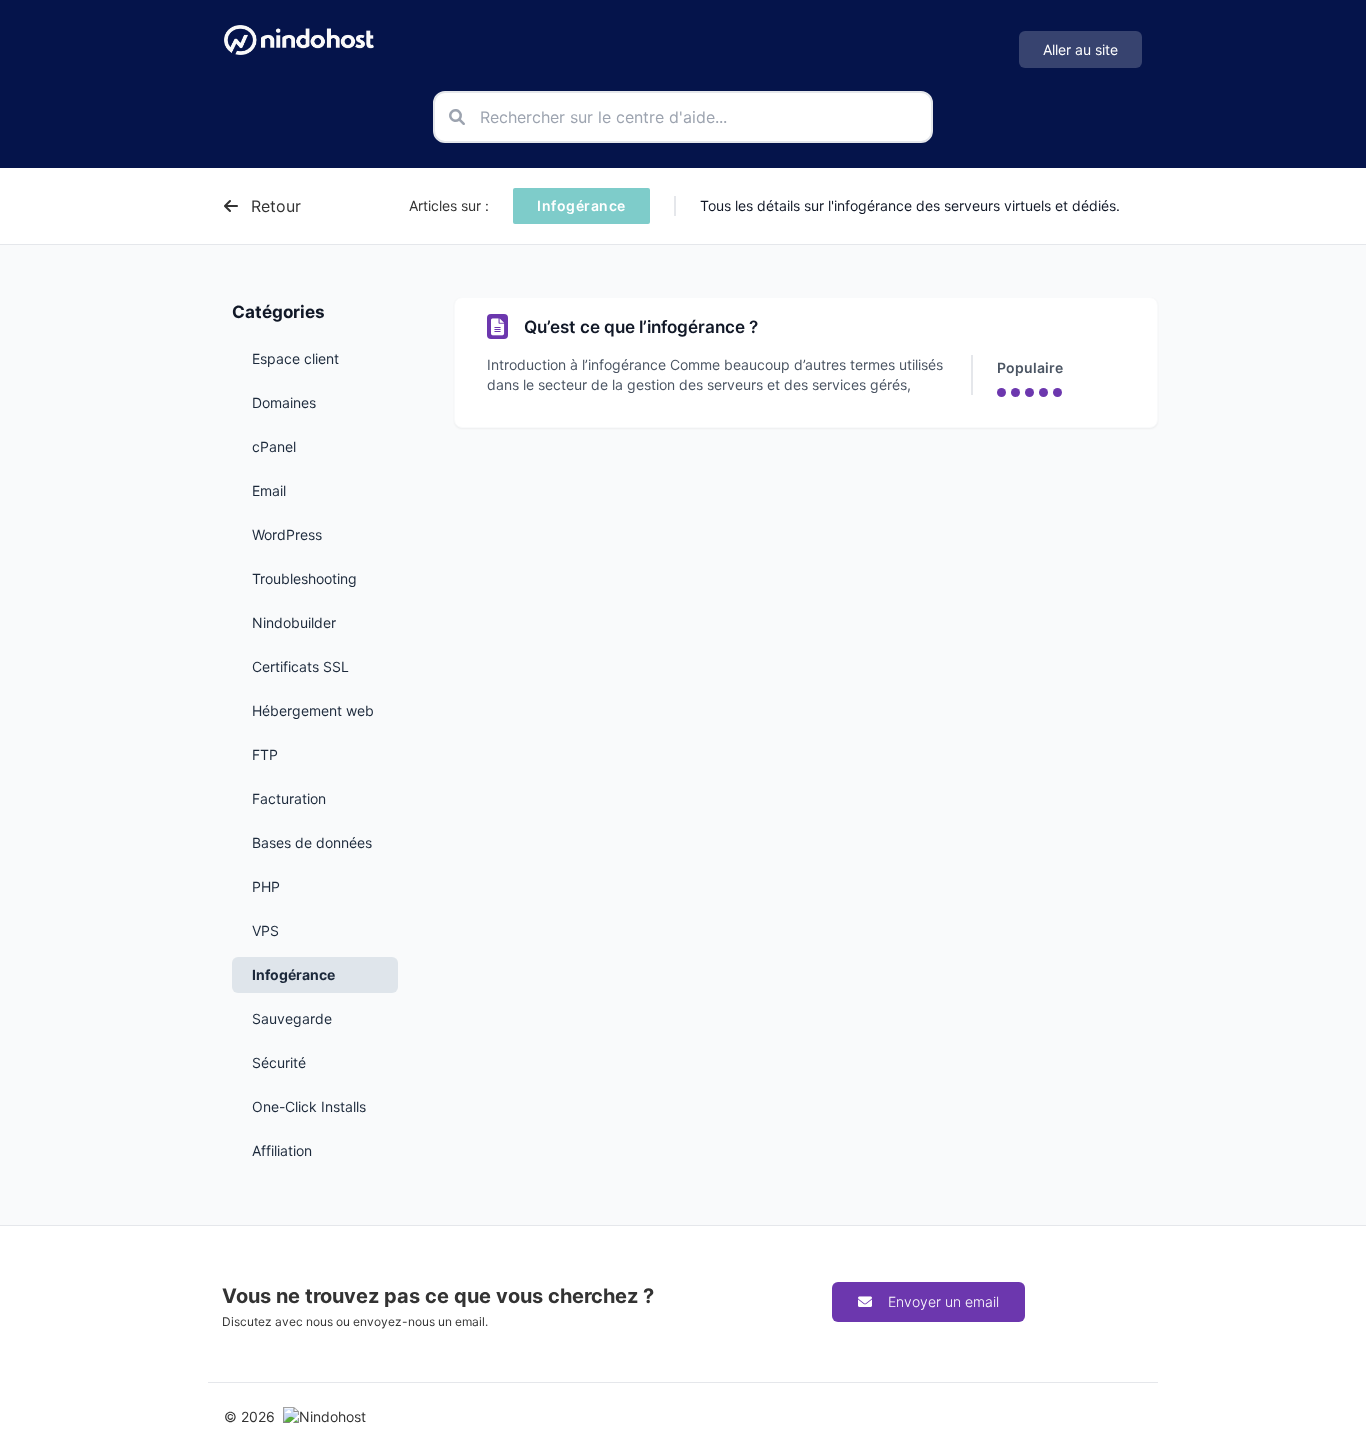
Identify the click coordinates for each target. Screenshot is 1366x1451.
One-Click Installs (309, 1106)
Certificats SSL (300, 666)
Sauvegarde (292, 1018)
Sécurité (279, 1062)
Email (269, 490)
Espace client (295, 358)
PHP (266, 886)
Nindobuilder (294, 622)
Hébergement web (313, 710)
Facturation (289, 798)
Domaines (284, 402)
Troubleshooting (304, 578)
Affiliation (282, 1150)
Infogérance (293, 974)
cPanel (274, 446)
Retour (273, 206)
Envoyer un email (943, 1301)
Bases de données (312, 842)
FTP (265, 754)
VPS (265, 930)
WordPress (287, 534)
